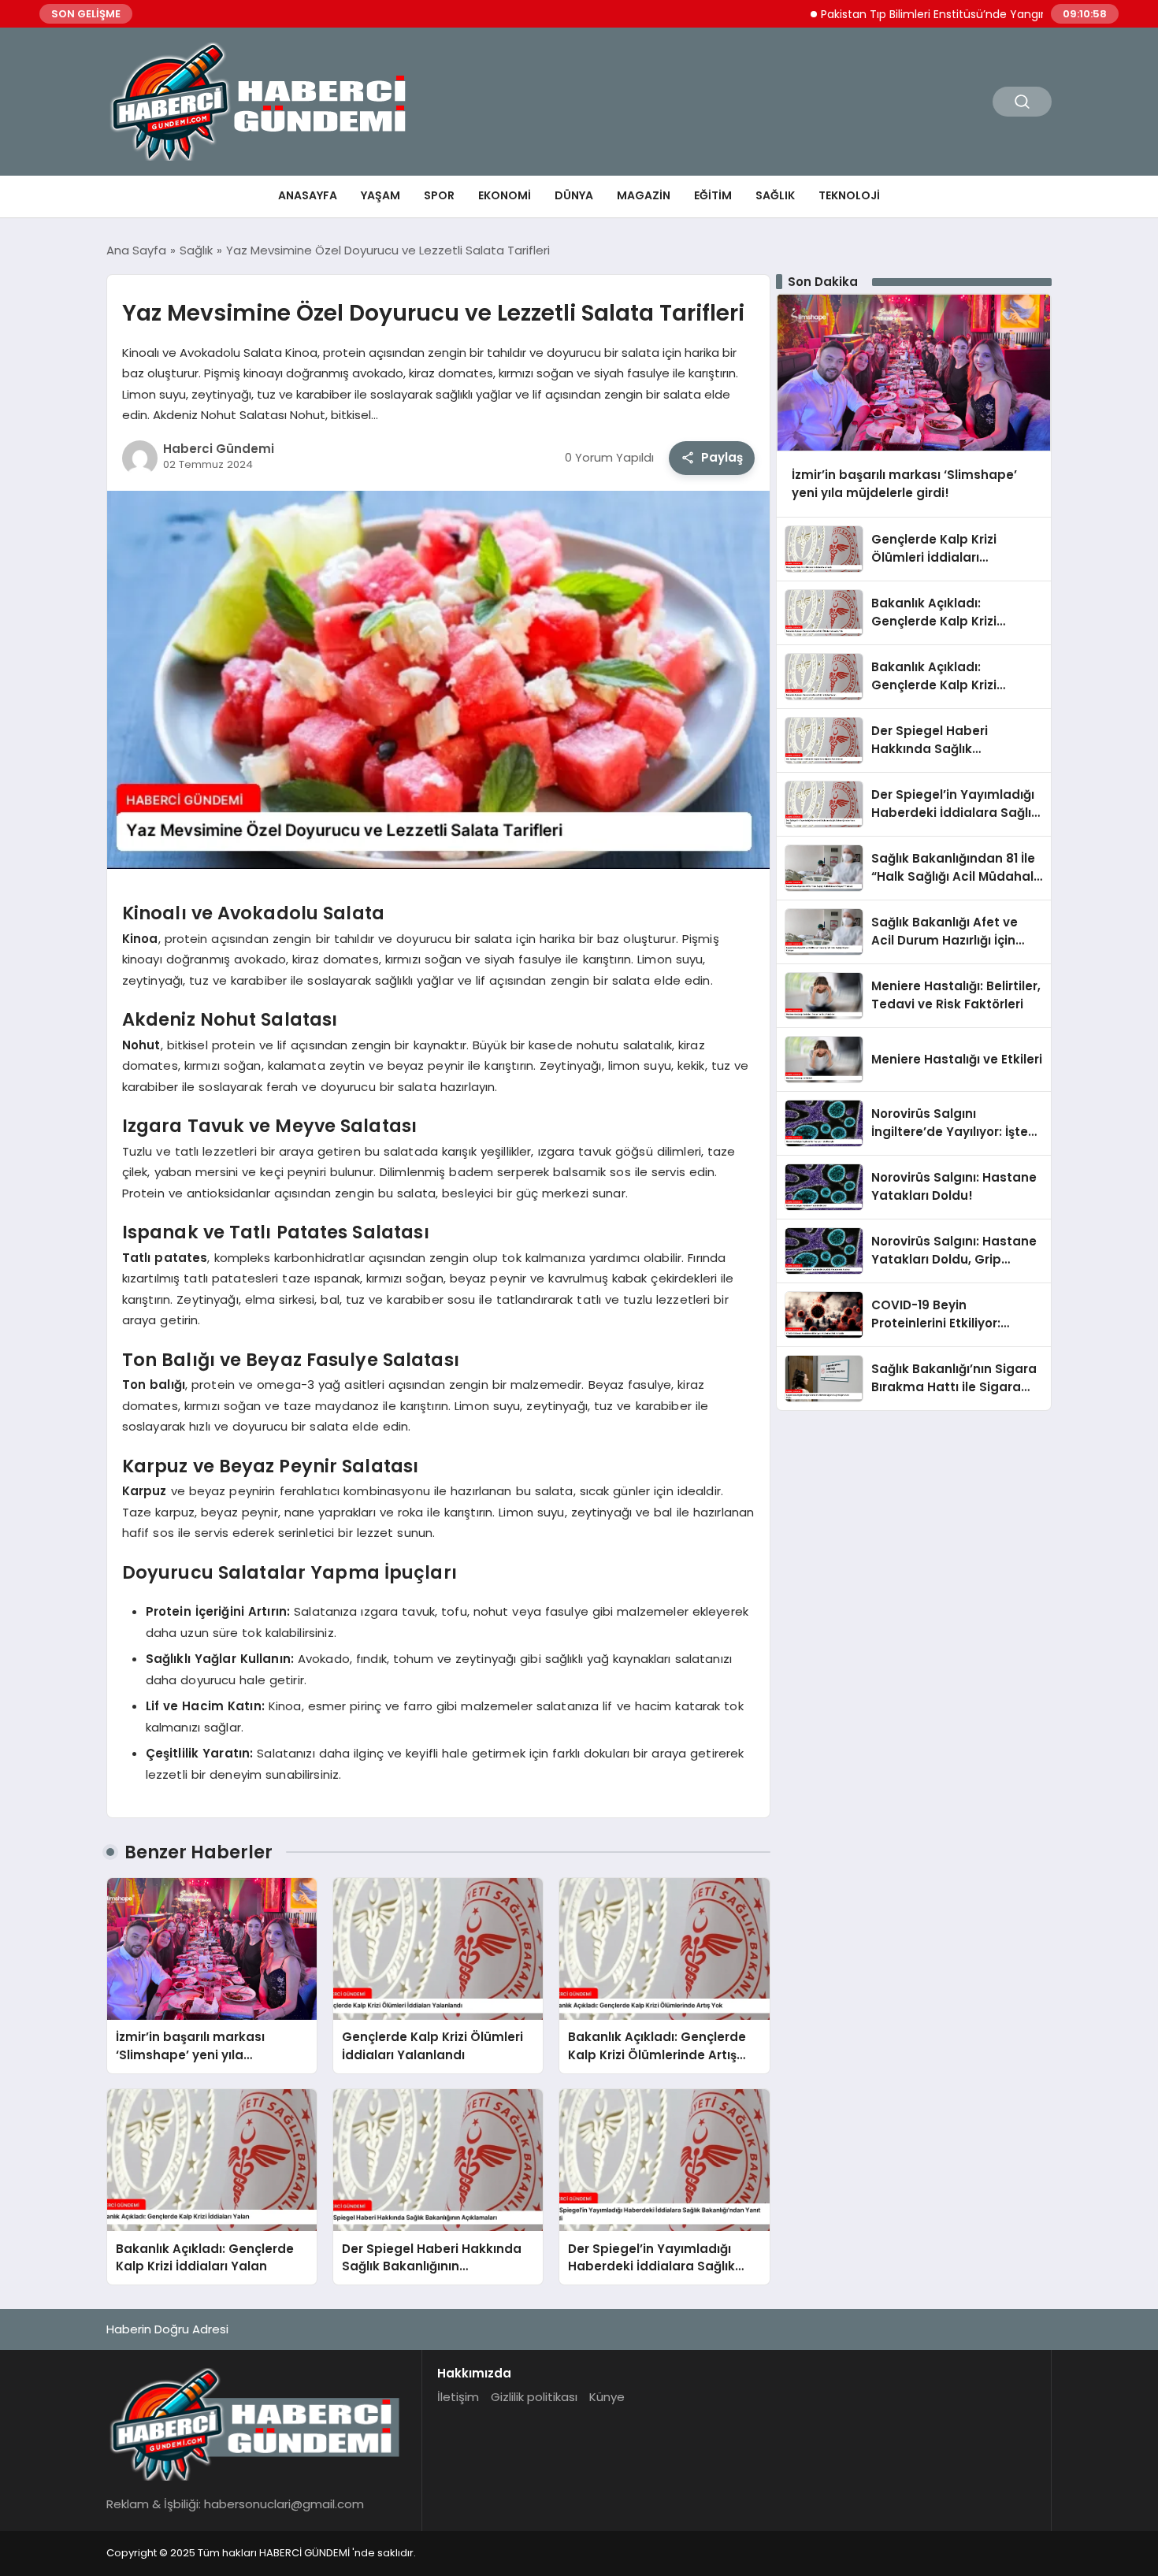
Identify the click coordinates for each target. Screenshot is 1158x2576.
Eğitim (713, 195)
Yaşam (380, 195)
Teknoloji (849, 195)
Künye (607, 2397)
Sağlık (775, 195)
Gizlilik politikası (534, 2397)
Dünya (574, 195)
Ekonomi (505, 195)
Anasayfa (308, 195)
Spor (439, 195)
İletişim (458, 2397)
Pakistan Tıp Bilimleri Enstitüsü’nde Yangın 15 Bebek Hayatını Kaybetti (945, 14)
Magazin (644, 195)
